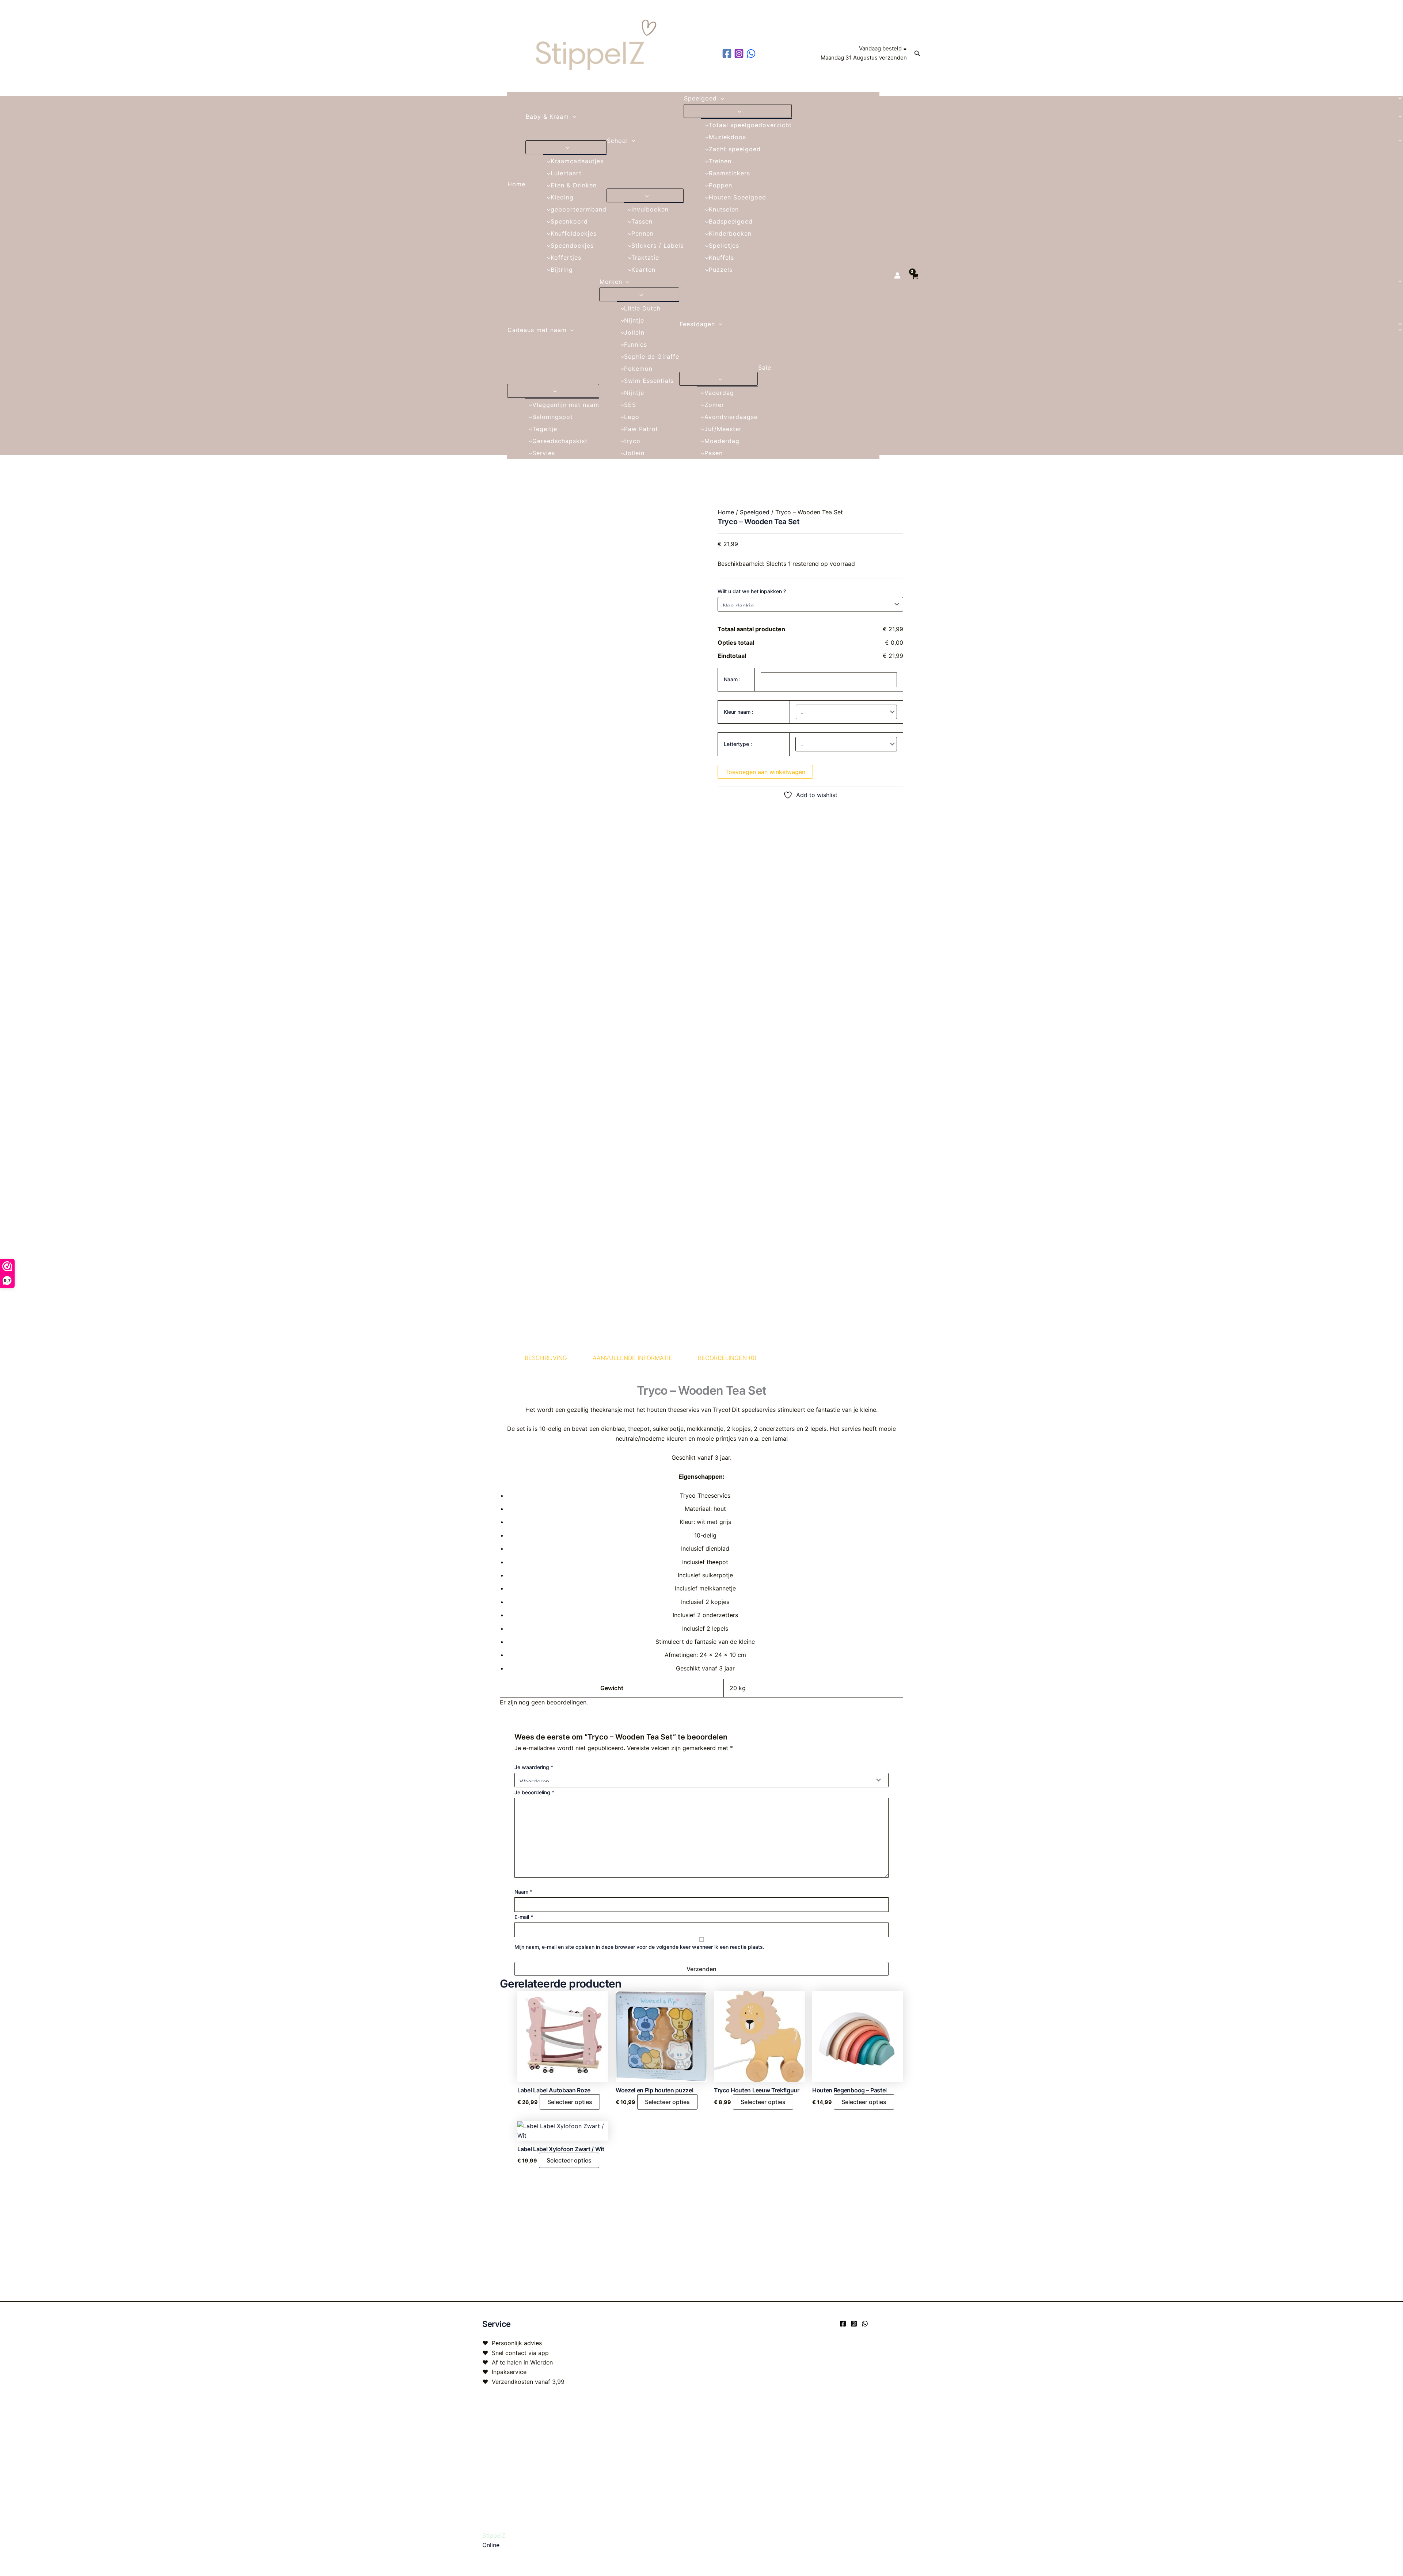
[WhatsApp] (865, 2324)
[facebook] (728, 54)
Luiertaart (566, 173)
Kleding (562, 197)
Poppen (720, 185)
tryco (632, 441)
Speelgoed (700, 98)
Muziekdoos (727, 137)
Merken (611, 282)
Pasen (714, 453)
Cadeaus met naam (537, 330)
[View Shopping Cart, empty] (914, 276)
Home (516, 184)
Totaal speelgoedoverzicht (750, 125)
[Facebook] (843, 2324)
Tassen (642, 221)
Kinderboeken (730, 233)
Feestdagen (697, 324)
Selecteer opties (570, 2102)
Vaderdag (719, 393)
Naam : (732, 679)
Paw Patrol (641, 429)
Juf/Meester (723, 429)
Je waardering (534, 1767)
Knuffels (721, 258)
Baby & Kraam (547, 117)
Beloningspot (553, 417)
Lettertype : (738, 744)
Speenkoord (569, 221)
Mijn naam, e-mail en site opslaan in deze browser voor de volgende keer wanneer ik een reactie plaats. (639, 1947)
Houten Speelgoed (737, 197)
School (617, 141)
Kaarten (643, 270)
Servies (544, 453)
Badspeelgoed (731, 221)
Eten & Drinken (574, 185)
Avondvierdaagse (731, 417)
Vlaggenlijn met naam (566, 405)
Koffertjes (566, 258)
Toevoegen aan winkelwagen (765, 772)
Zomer (714, 405)
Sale (765, 367)
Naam (523, 1892)
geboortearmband (579, 209)
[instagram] (740, 54)
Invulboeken (650, 209)
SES (630, 405)
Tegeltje (545, 429)
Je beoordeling (534, 1792)
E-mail (524, 1917)
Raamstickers (729, 173)
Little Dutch (642, 308)
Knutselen (724, 209)
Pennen (642, 233)
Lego (632, 417)
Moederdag (722, 441)
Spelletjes (724, 245)
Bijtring (562, 270)
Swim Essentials (649, 381)
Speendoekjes (572, 245)
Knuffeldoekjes (574, 233)
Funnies (636, 344)
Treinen (720, 161)
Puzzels (721, 270)
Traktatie (645, 258)
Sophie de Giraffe (652, 357)
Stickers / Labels (657, 245)
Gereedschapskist (560, 441)
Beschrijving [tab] (546, 1358)
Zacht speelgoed (735, 149)
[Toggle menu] (566, 147)
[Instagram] (854, 2324)
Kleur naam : (739, 712)
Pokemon (638, 369)
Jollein (634, 332)
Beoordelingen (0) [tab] (727, 1358)
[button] (917, 54)
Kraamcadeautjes (577, 161)
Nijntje (634, 320)
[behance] (752, 54)
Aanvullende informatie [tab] (632, 1358)
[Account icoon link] (897, 275)
